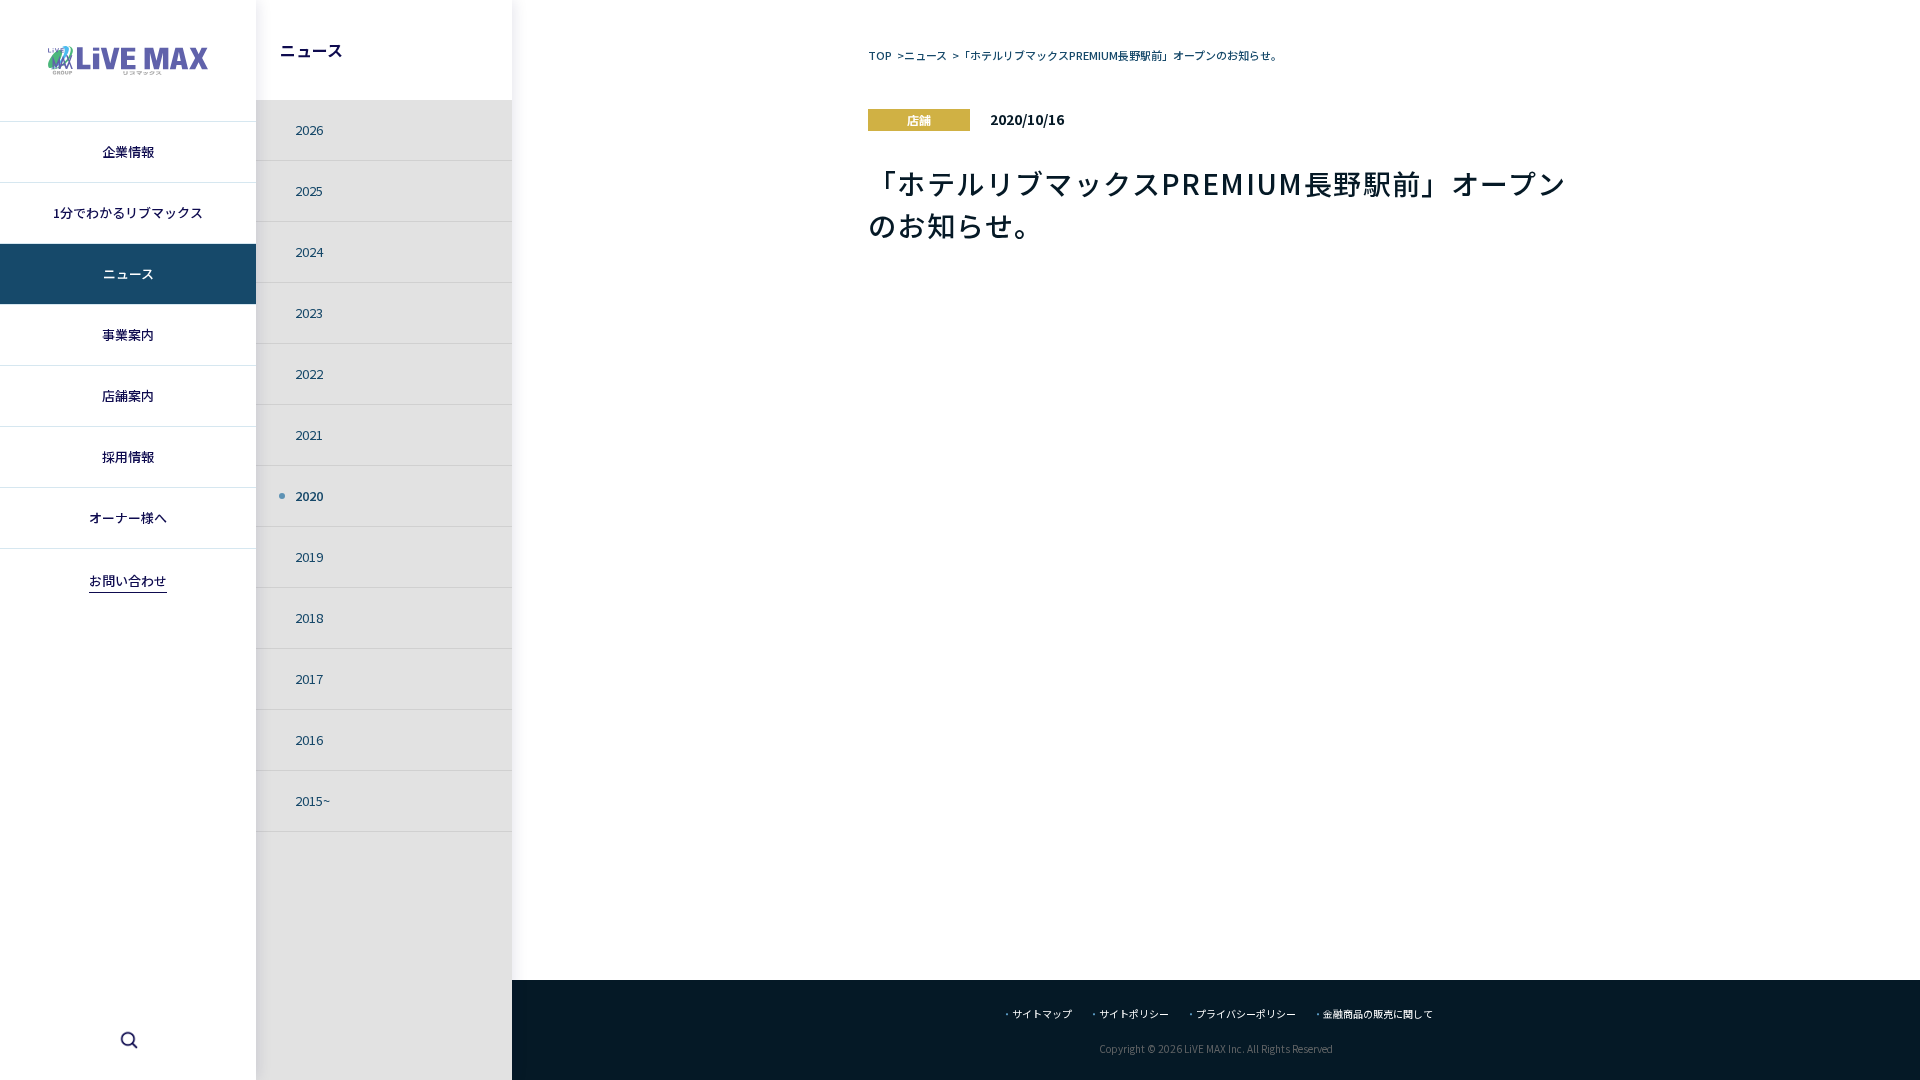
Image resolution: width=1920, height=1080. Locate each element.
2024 (309, 251)
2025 (309, 190)
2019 (309, 556)
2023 (309, 312)
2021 (309, 434)
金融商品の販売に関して (1378, 1013)
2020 (309, 495)
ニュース (311, 50)
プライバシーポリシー (1246, 1013)
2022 (309, 373)
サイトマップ (1042, 1013)
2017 (309, 678)
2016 (309, 739)
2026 (309, 129)
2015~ (312, 800)
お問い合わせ (128, 580)
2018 (309, 617)
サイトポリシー (1134, 1013)
